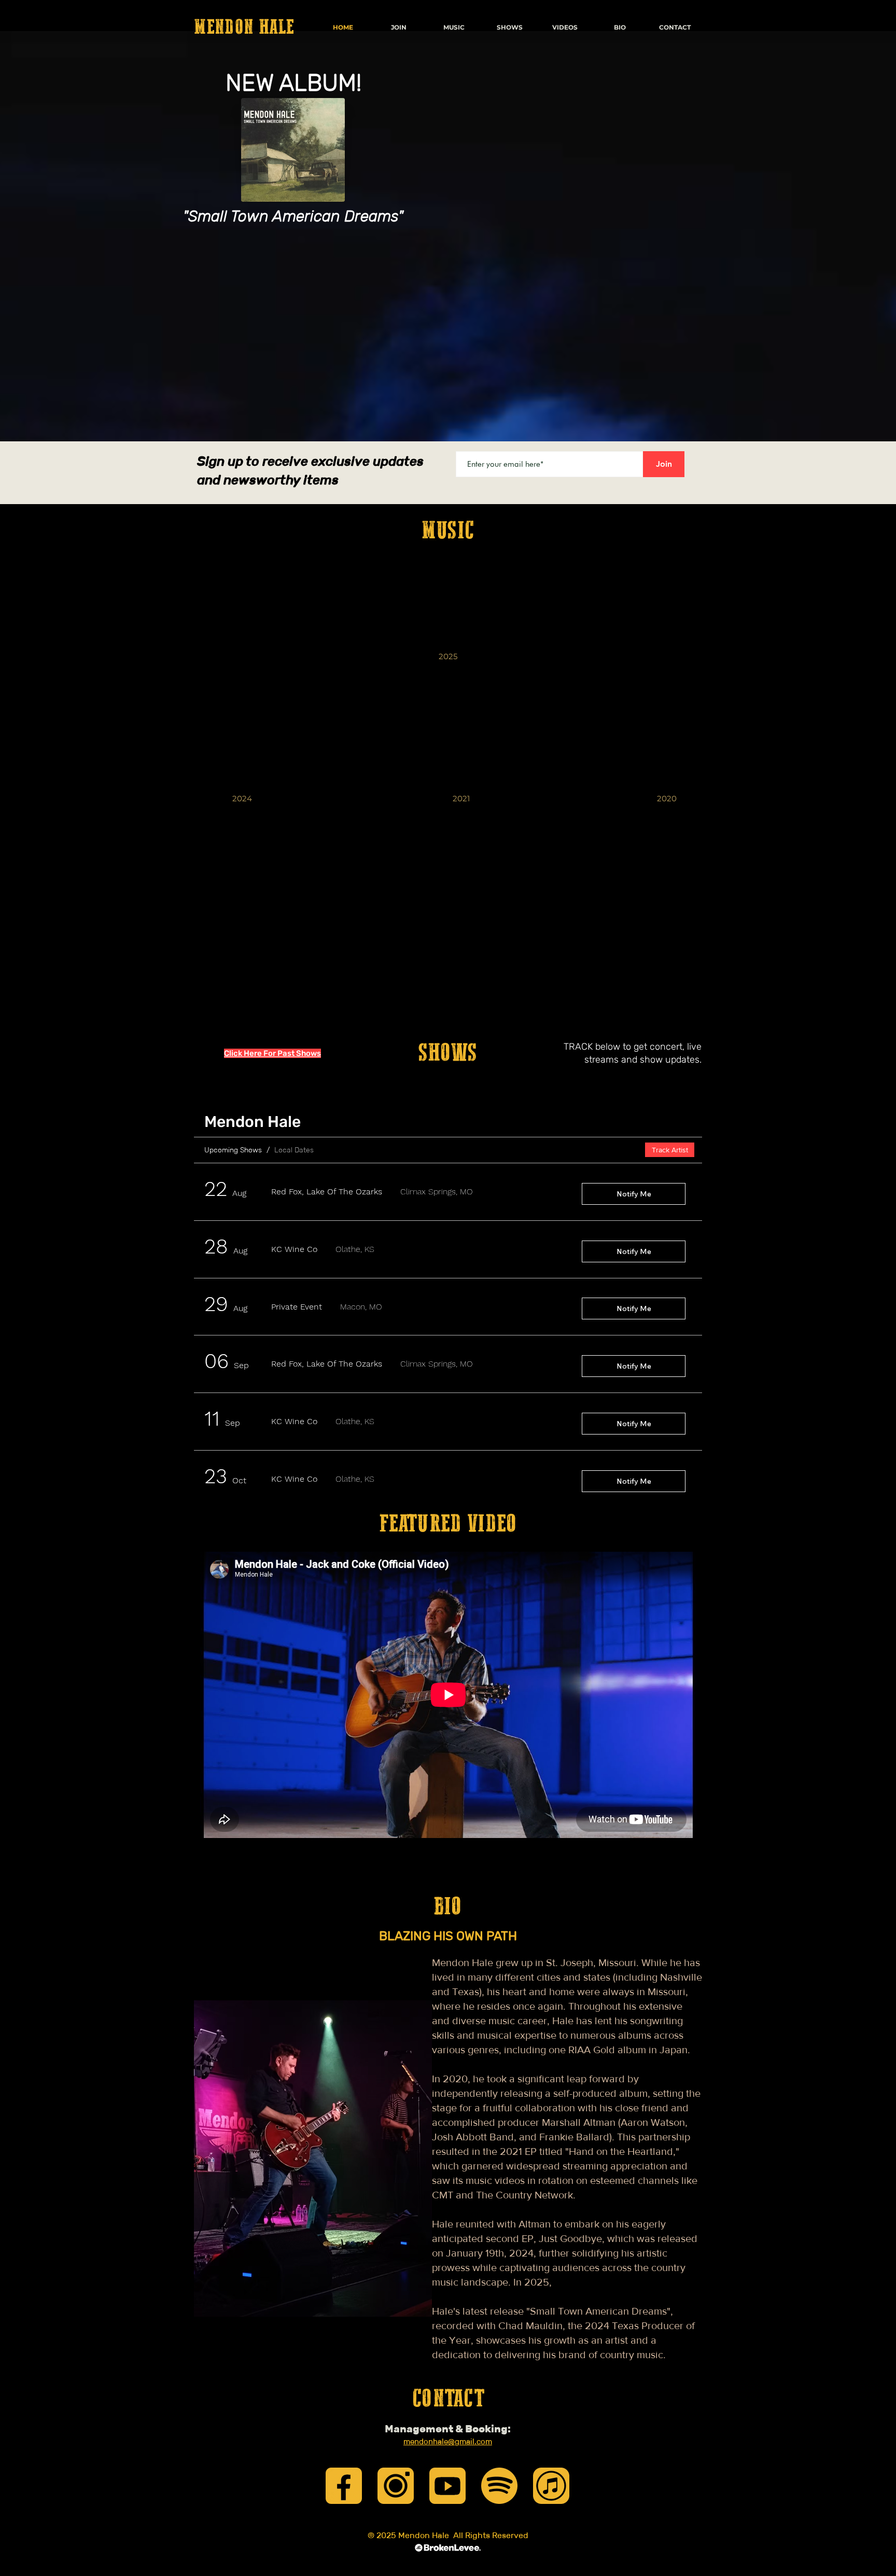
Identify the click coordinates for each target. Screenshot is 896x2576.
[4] (551, 2486)
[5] (499, 2486)
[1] (344, 2486)
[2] (396, 2486)
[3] (447, 2486)
